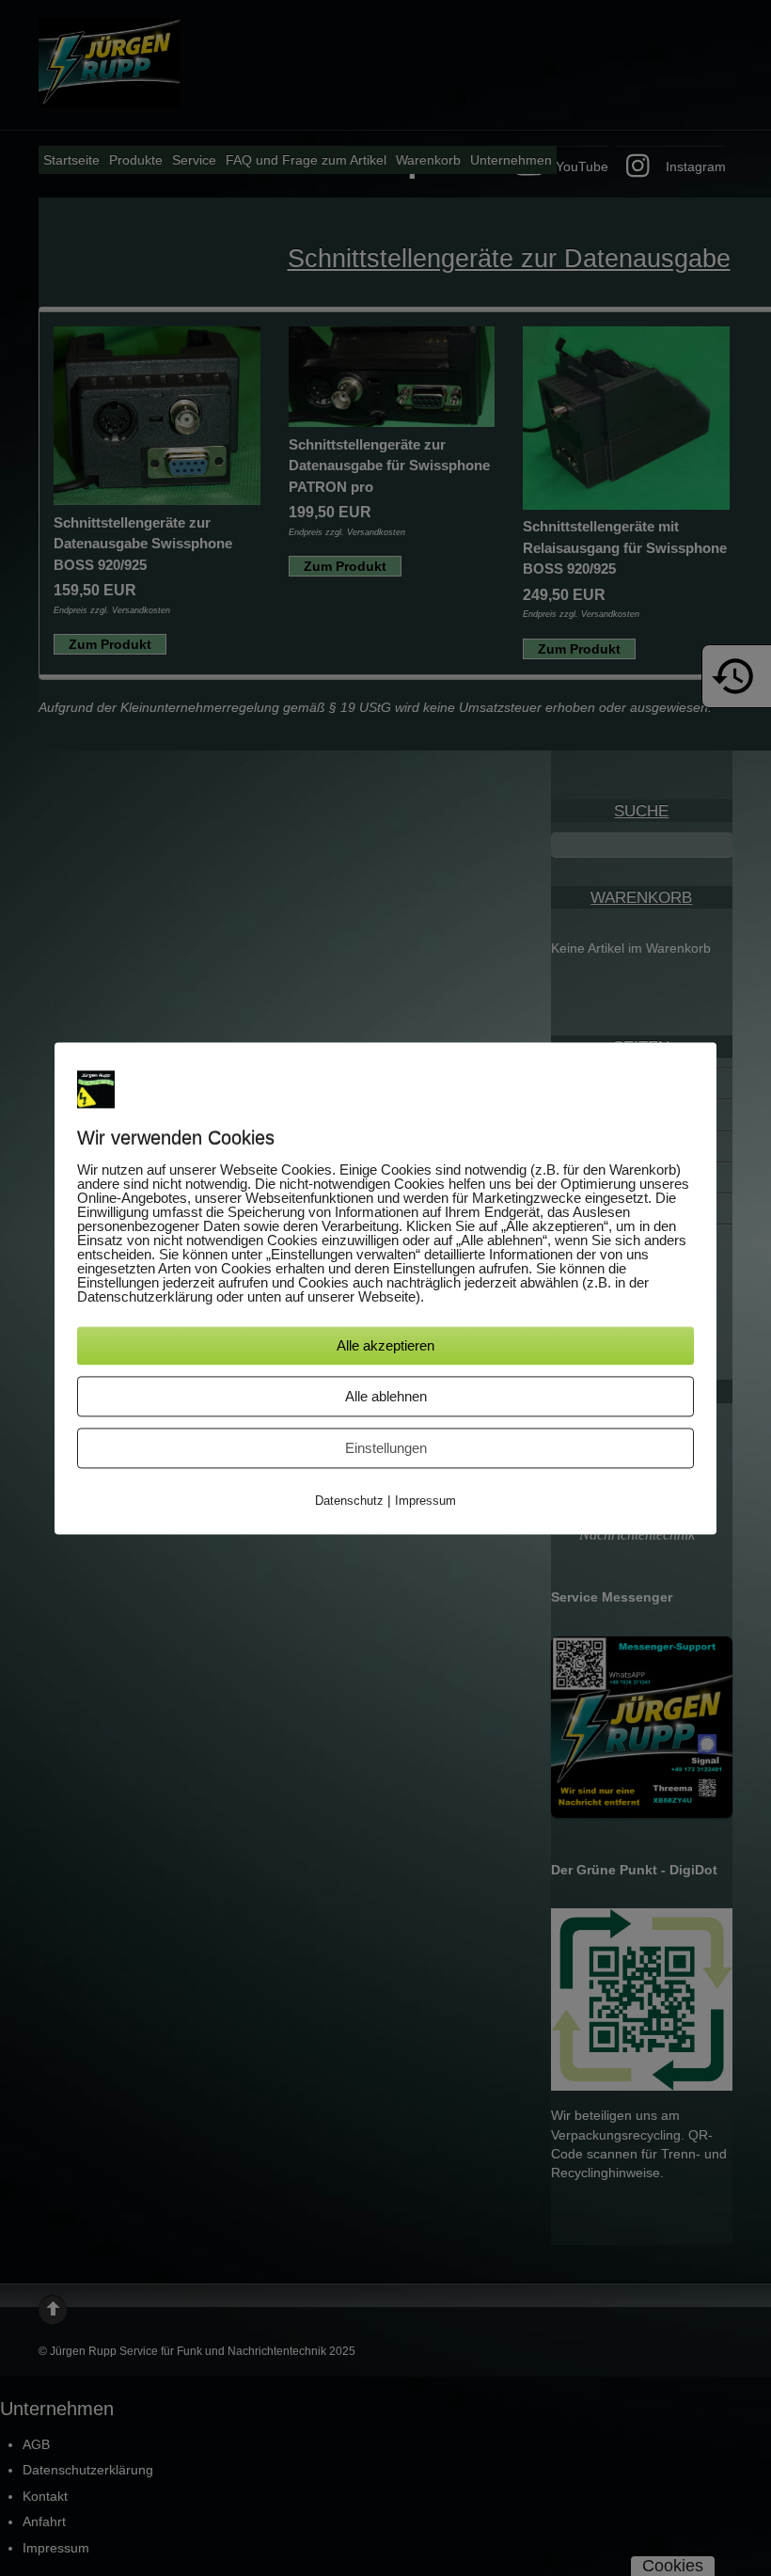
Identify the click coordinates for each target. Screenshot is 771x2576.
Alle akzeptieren (385, 1346)
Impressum (425, 1501)
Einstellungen (386, 1449)
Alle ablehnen (386, 1397)
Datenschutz (349, 1501)
